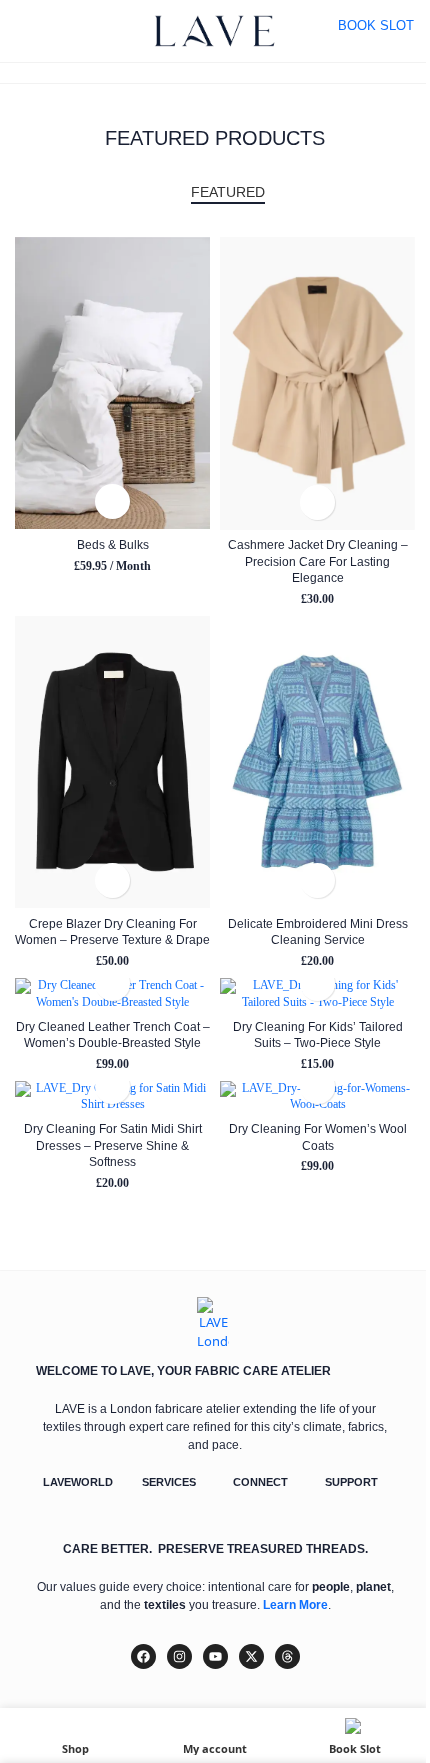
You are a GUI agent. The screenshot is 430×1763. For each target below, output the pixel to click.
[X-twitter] (251, 1656)
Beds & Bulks (113, 544)
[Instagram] (179, 1656)
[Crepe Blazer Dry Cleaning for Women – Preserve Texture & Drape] (112, 762)
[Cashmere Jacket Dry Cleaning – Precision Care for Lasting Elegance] (317, 383)
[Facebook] (143, 1656)
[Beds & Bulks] (112, 383)
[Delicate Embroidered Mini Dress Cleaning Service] (317, 762)
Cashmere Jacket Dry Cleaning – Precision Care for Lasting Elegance (318, 561)
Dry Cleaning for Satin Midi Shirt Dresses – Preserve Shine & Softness (113, 1145)
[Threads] (287, 1656)
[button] (112, 501)
